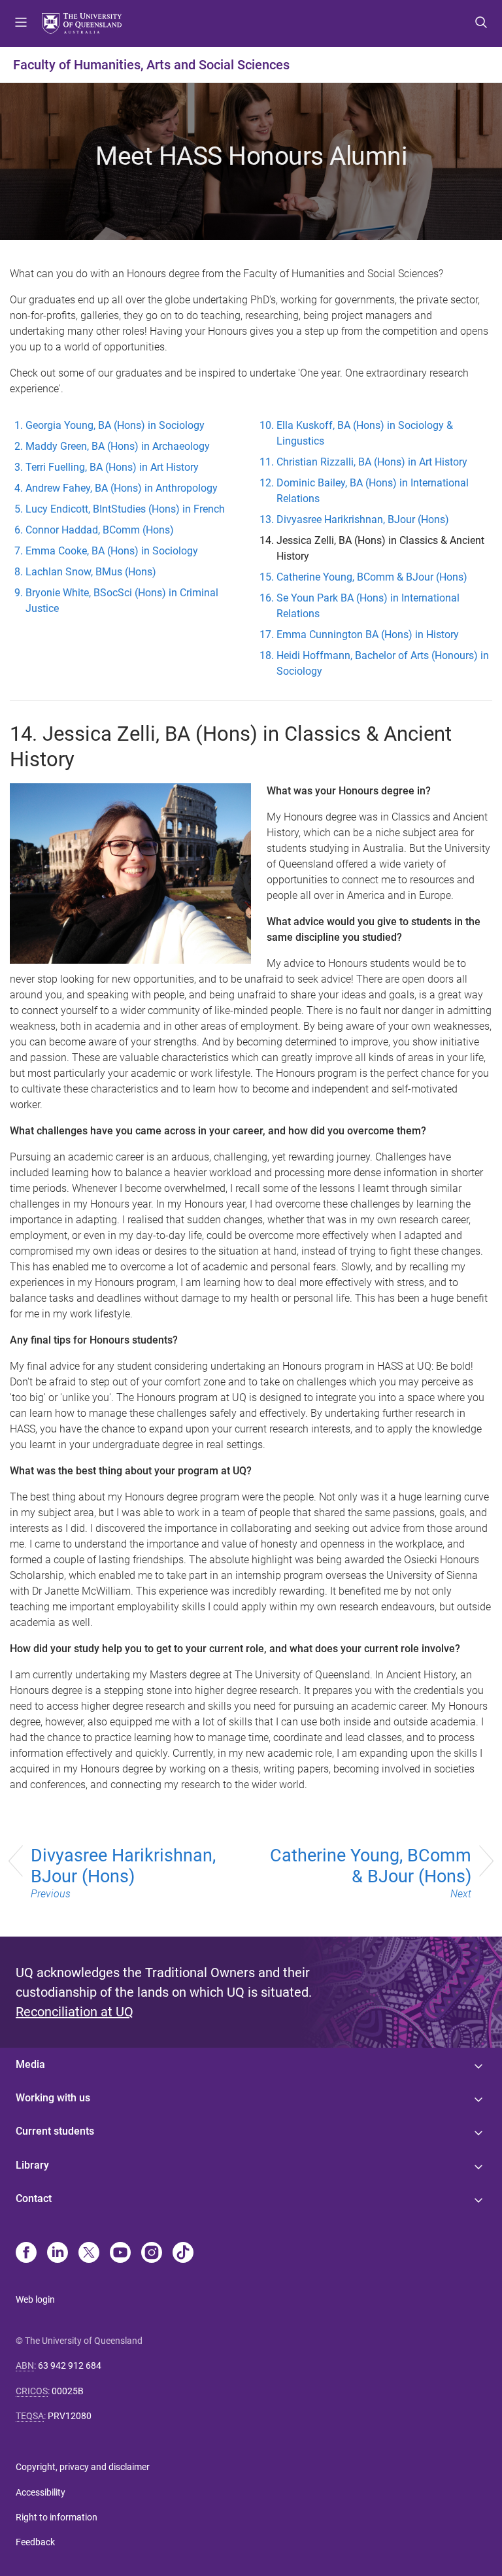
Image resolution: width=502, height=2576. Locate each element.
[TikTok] (183, 2254)
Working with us (53, 2098)
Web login (35, 2299)
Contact (34, 2198)
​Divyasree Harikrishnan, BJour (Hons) (123, 1873)
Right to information (57, 2517)
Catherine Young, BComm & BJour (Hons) (371, 1873)
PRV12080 (70, 2416)
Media (30, 2064)
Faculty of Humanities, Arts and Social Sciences (151, 65)
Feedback (35, 2542)
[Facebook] (26, 2254)
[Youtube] (120, 2254)
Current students (55, 2131)
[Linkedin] (58, 2254)
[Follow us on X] (89, 2254)
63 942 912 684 (70, 2365)
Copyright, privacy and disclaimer (83, 2467)
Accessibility (41, 2492)
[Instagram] (152, 2254)
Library (32, 2165)
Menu (21, 24)
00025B (68, 2391)
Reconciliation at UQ (75, 2012)
